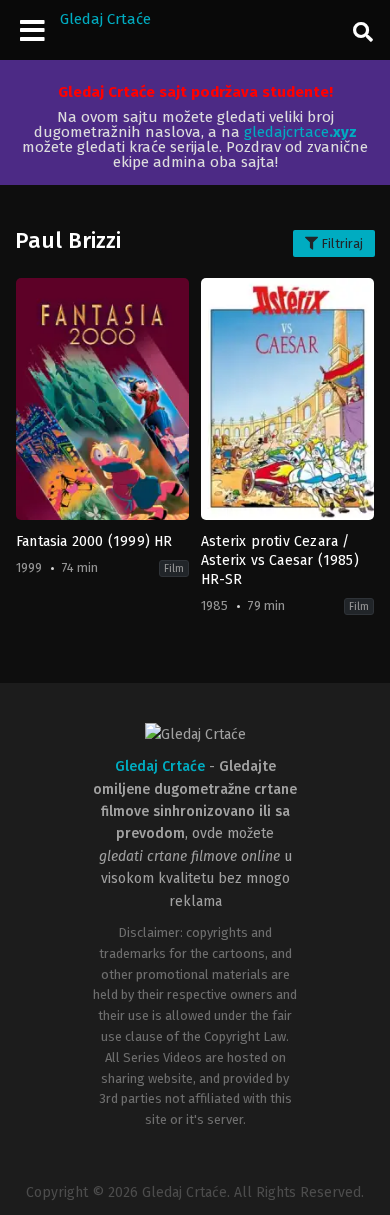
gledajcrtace (300, 132)
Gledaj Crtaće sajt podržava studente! (195, 92)
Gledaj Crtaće (105, 19)
